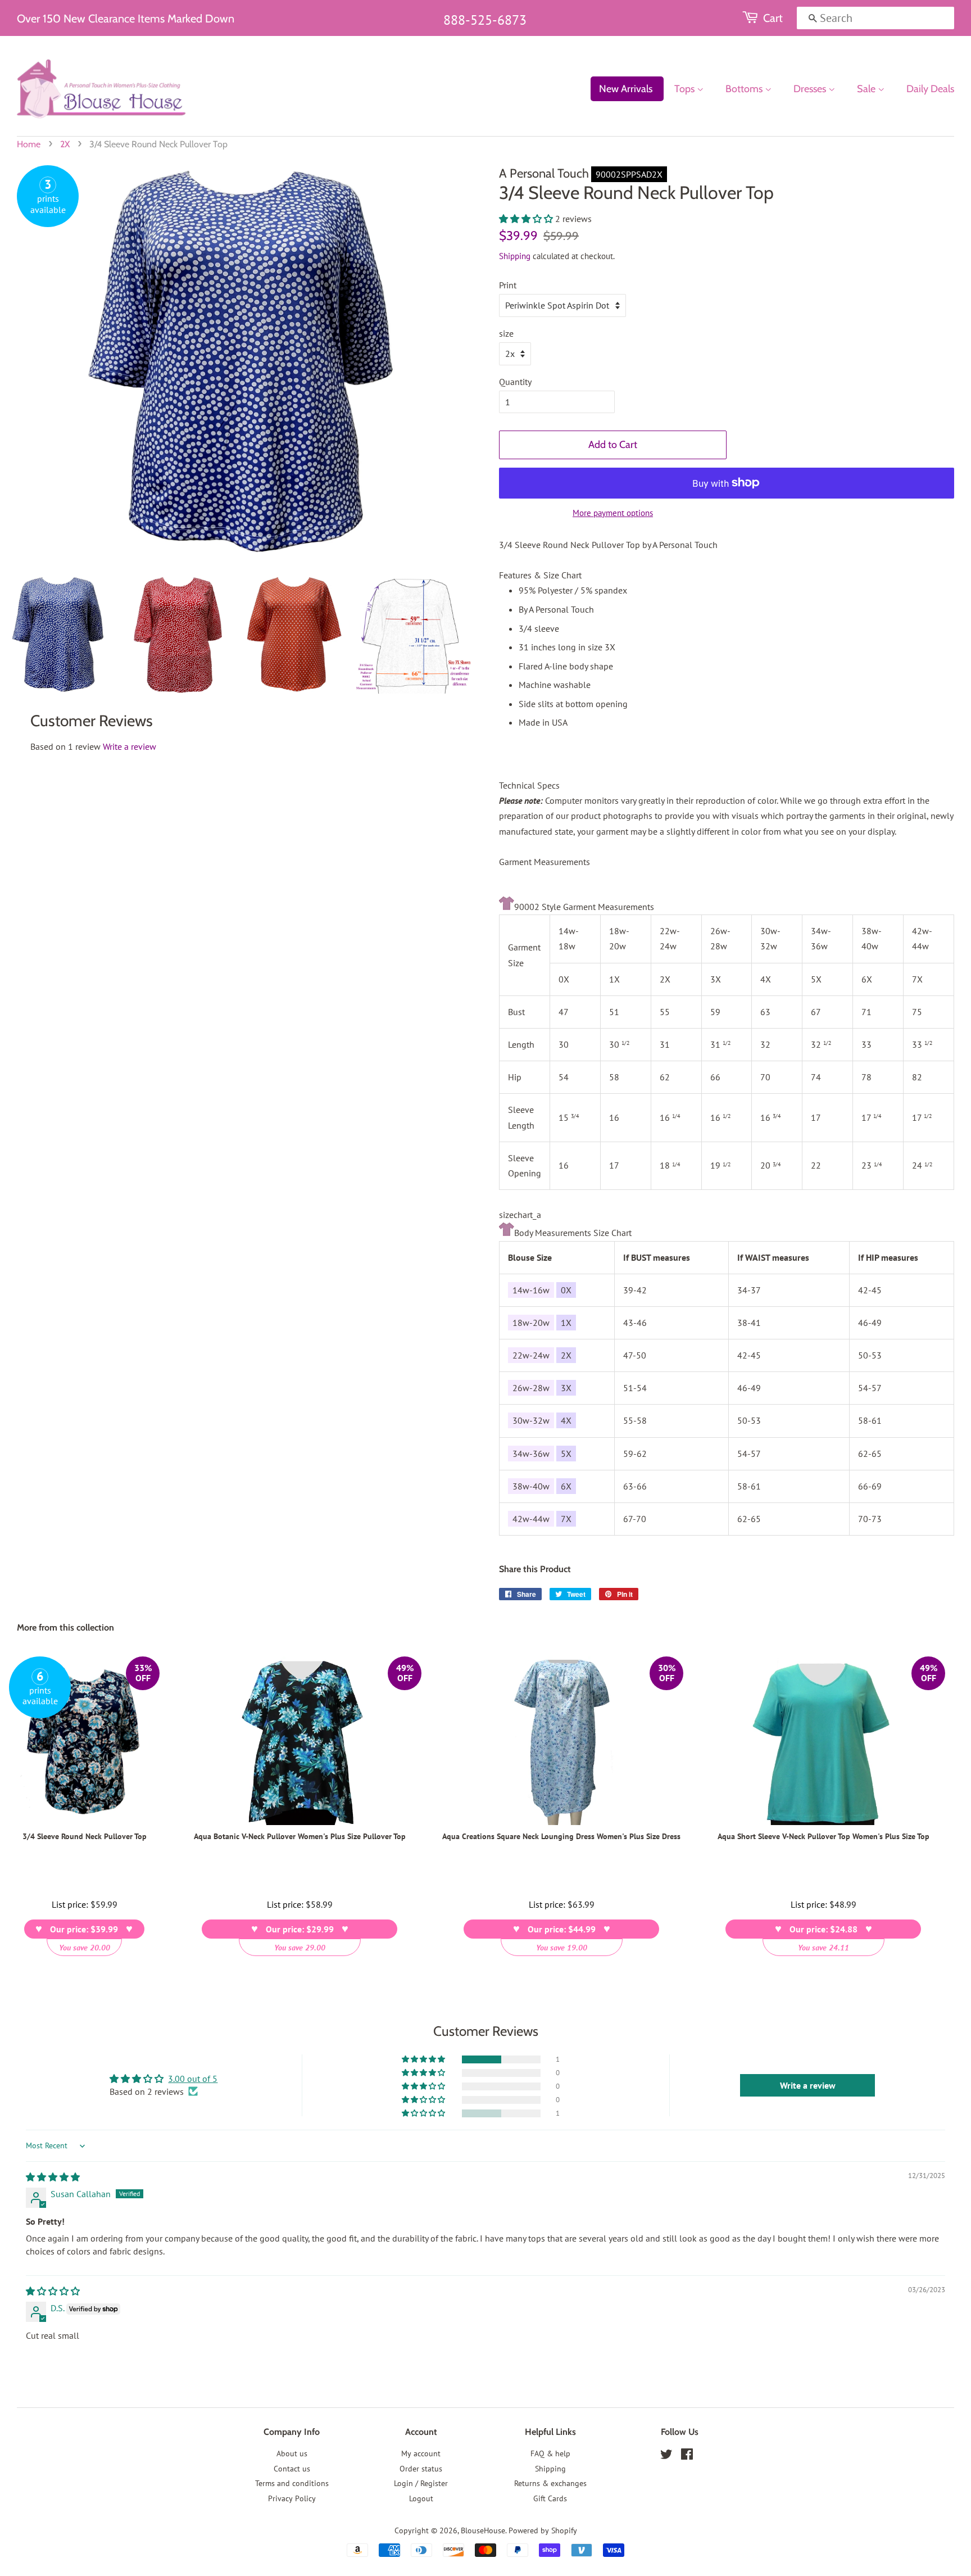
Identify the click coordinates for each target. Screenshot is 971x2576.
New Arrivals (626, 89)
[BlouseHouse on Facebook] (687, 2456)
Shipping (515, 256)
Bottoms (745, 89)
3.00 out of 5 (193, 2079)
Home (29, 144)
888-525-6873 (485, 20)
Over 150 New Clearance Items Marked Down (126, 19)
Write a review (130, 746)
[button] (527, 219)
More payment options (613, 513)
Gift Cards (550, 2498)
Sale (867, 89)
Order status (421, 2469)
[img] (53, 2177)
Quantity (515, 382)
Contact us (292, 2469)
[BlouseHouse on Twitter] (666, 2456)
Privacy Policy (292, 2498)
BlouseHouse (483, 2530)
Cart (773, 18)
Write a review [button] (808, 2085)
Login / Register (421, 2483)
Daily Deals (930, 89)
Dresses (811, 89)
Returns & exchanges (550, 2483)
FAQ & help (550, 2453)
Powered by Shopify (543, 2530)
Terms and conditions (292, 2483)
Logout (421, 2498)
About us (292, 2453)
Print (508, 285)
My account (421, 2453)
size (506, 333)
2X (65, 144)
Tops (686, 89)
